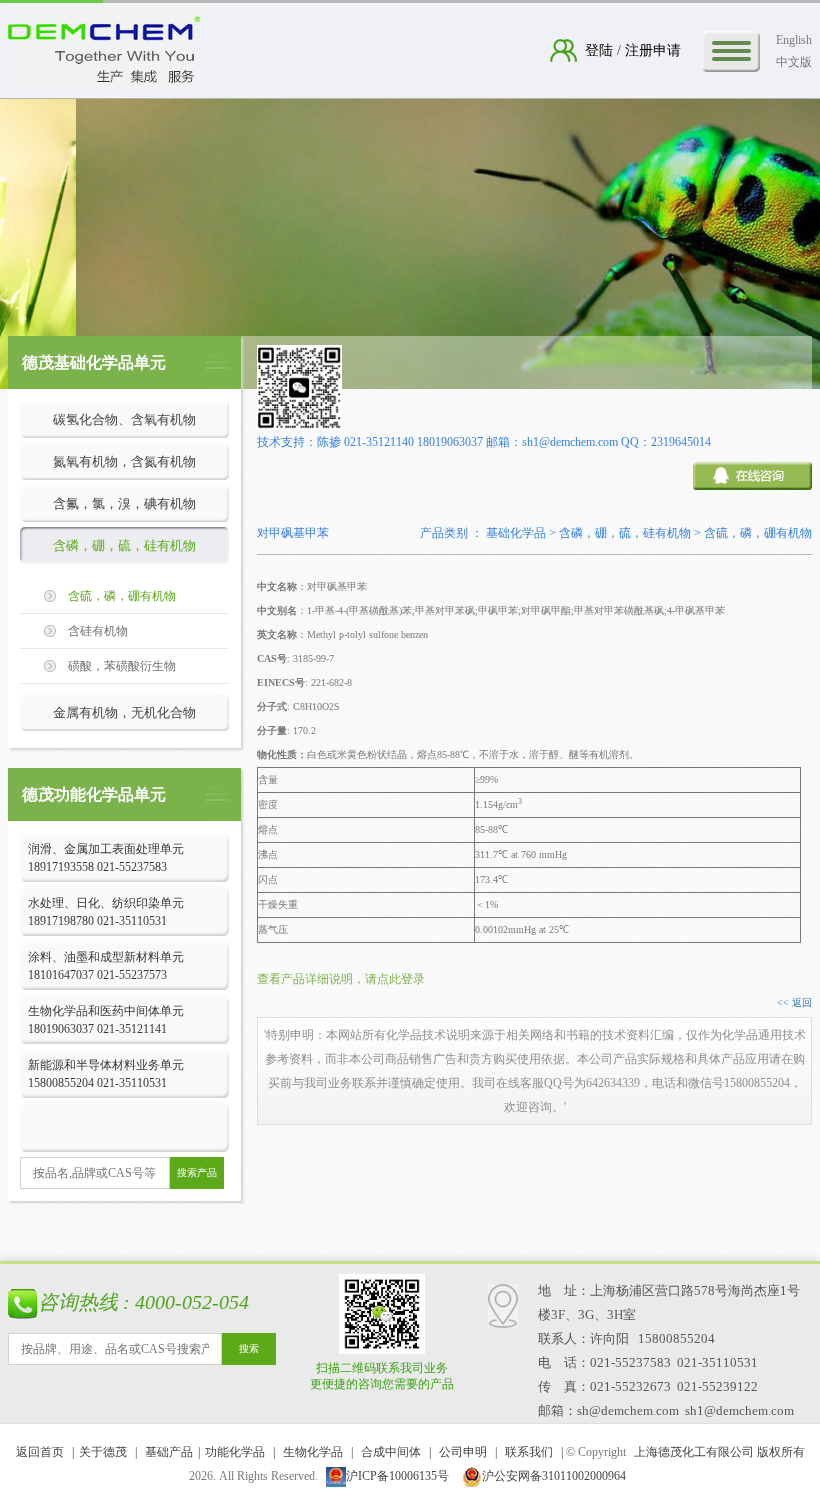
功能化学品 (235, 1452)
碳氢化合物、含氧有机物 (124, 419)
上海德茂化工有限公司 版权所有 (719, 1452)
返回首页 (40, 1452)
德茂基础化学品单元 (94, 362)
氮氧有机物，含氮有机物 (124, 461)
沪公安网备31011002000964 (554, 1476)
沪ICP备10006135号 (397, 1476)
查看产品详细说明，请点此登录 (341, 979)
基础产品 (169, 1452)
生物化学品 (313, 1452)
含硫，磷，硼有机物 (122, 596)
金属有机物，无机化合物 (124, 712)
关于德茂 (103, 1452)
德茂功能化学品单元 (94, 794)
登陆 (601, 50)
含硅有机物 (98, 631)
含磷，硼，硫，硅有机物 (124, 545)
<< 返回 (794, 1002)
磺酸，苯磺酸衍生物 (122, 666)
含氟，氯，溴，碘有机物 (124, 503)
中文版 (794, 62)
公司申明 (463, 1452)
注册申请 (651, 50)
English (794, 40)
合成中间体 (391, 1452)
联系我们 (529, 1452)
